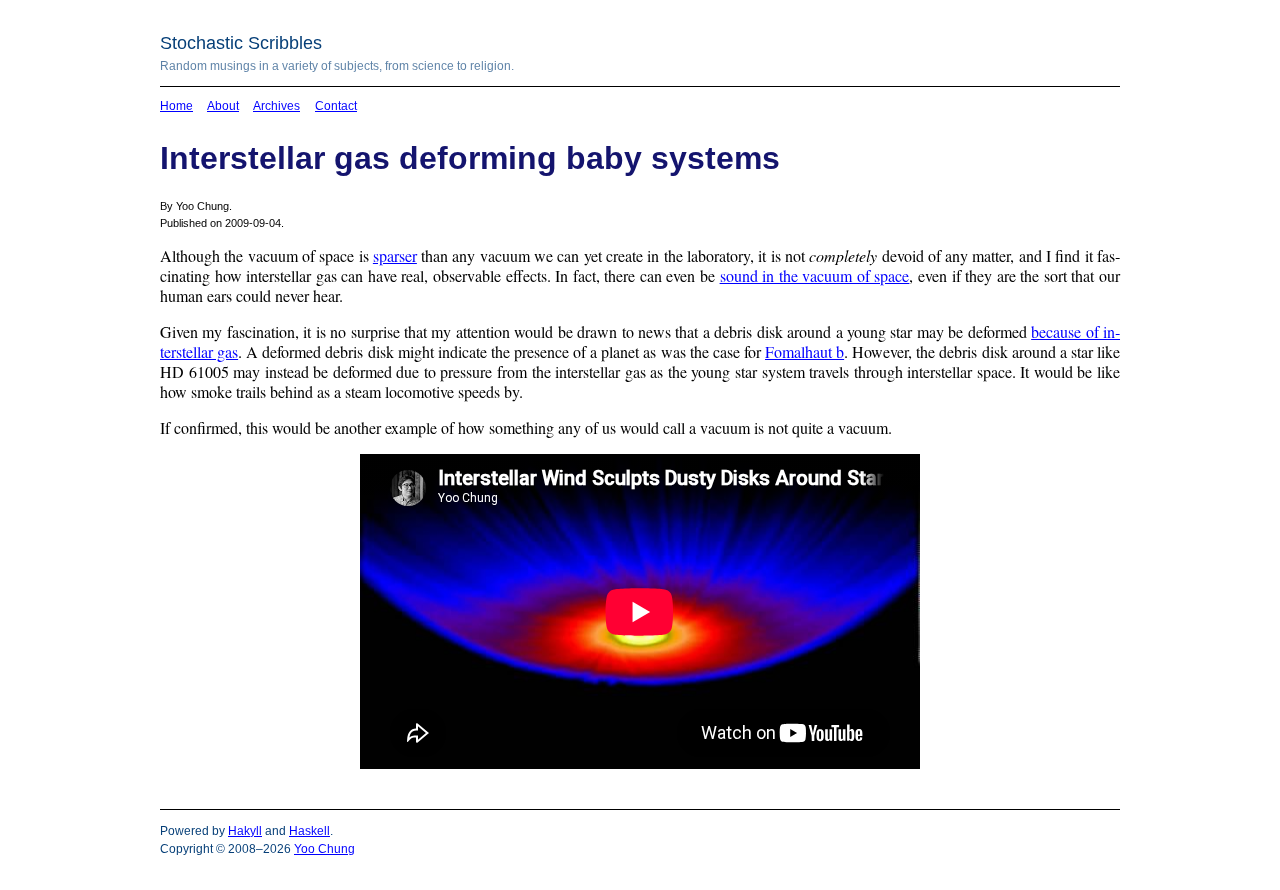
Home (176, 106)
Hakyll (245, 831)
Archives (276, 106)
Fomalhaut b (804, 351)
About (223, 106)
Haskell (309, 831)
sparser (395, 255)
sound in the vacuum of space (815, 275)
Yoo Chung (324, 849)
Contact (336, 106)
